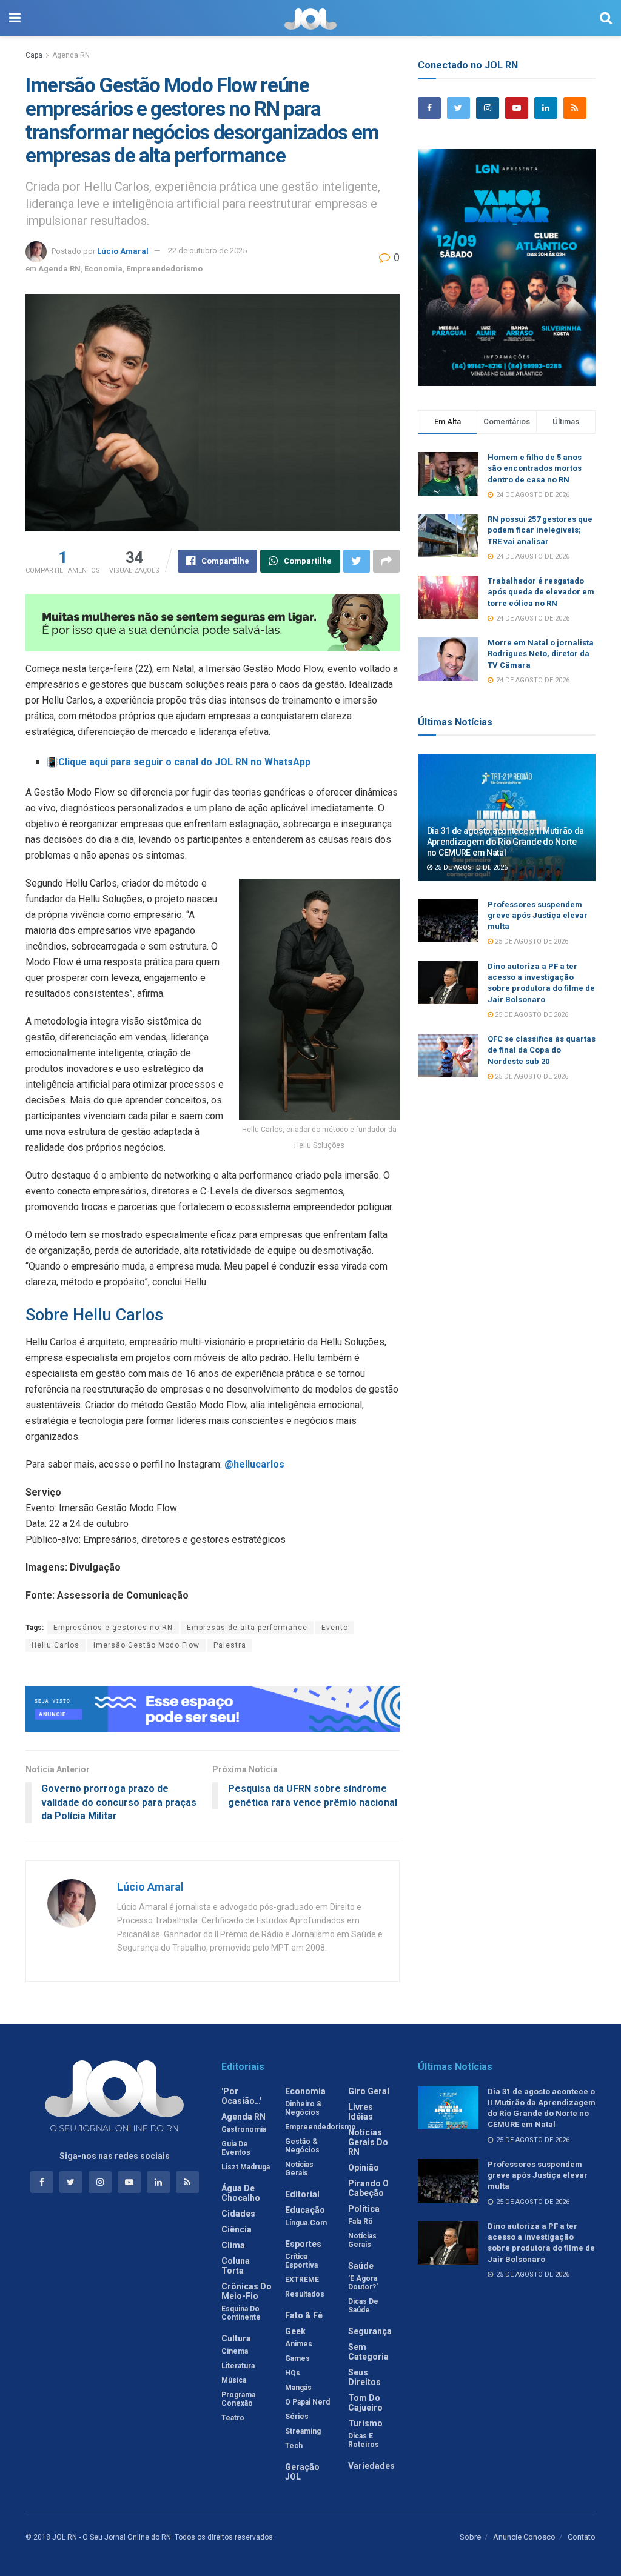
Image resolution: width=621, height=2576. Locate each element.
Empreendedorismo (164, 269)
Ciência (237, 2229)
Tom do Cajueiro (365, 2403)
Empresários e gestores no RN (113, 1628)
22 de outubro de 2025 (207, 251)
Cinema (235, 2351)
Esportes (303, 2244)
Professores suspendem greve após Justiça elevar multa (538, 915)
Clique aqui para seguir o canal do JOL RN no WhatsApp (184, 762)
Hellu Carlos (55, 1645)
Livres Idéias (361, 2112)
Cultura (236, 2338)
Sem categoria (368, 2352)
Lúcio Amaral (123, 251)
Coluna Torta (236, 2266)
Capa (34, 55)
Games (297, 2358)
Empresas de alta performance (247, 1628)
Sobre (470, 2537)
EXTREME (302, 2280)
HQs (293, 2373)
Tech (294, 2446)
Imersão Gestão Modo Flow (146, 1645)
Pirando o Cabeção (368, 2188)
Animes (299, 2344)
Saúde (361, 2266)
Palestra (230, 1645)
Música (234, 2380)
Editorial (302, 2194)
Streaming (303, 2431)
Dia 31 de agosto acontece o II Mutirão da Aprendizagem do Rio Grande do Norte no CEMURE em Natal (506, 842)
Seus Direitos (364, 2377)
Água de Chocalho (241, 2193)
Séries (297, 2417)
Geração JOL (302, 2472)
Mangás (298, 2388)
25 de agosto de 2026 (470, 867)
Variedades (371, 2466)
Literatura (238, 2366)
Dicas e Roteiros (364, 2440)
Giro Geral (369, 2091)
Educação (305, 2210)
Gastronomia (244, 2129)
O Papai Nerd (307, 2402)
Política (364, 2209)
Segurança (370, 2331)
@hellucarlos (254, 1464)
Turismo (365, 2423)
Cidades (238, 2214)
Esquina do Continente (241, 2313)
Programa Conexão (238, 2399)
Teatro (233, 2418)
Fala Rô (361, 2222)
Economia (103, 269)
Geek (295, 2331)
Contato (582, 2537)
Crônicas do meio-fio (247, 2291)
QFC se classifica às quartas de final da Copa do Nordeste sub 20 (542, 1050)
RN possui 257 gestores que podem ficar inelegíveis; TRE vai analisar (540, 530)
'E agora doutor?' (363, 2283)
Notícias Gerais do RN (368, 2142)
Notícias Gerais (299, 2169)
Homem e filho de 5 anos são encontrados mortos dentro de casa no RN (535, 468)
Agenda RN (71, 55)
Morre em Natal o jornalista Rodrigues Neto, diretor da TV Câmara (541, 654)
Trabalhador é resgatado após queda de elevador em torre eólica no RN (541, 592)
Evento (335, 1628)
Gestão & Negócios (302, 2146)
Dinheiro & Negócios (304, 2108)
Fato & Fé (304, 2315)
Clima (233, 2245)
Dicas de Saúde (363, 2306)
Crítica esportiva (301, 2261)
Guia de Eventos (236, 2148)
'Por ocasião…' (241, 2096)
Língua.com (306, 2223)
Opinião (364, 2168)
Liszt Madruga (246, 2167)
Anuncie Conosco (524, 2537)
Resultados (305, 2294)
